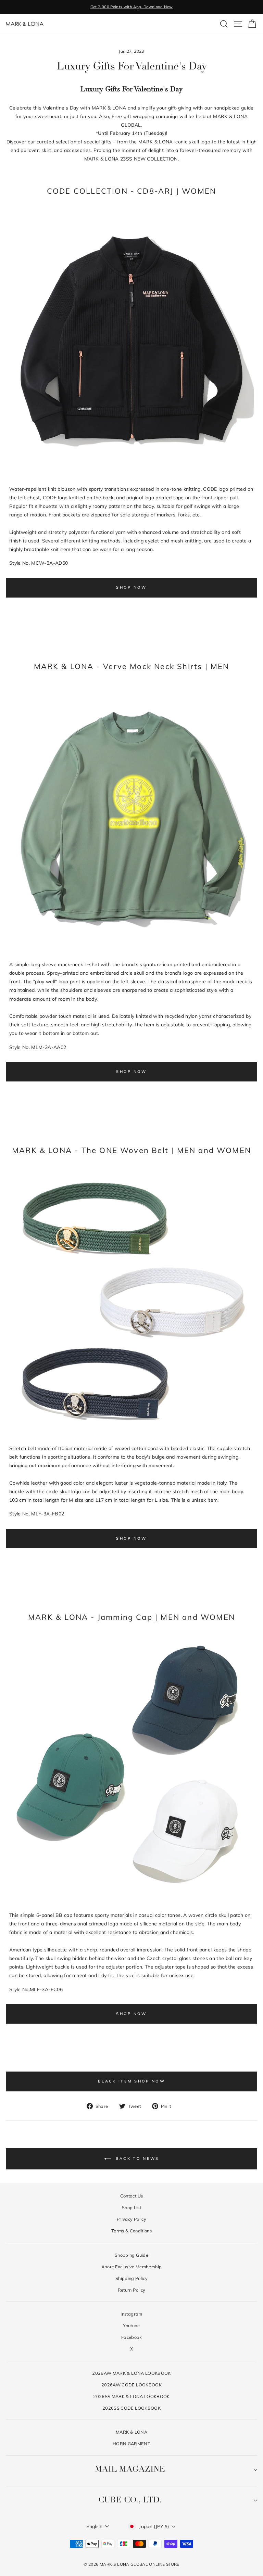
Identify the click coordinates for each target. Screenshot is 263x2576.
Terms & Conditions (131, 2231)
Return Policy (132, 2290)
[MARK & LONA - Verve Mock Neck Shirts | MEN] (131, 949)
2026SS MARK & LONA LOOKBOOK (131, 2396)
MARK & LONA (131, 2432)
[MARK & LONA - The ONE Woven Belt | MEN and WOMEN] (131, 1433)
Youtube (131, 2325)
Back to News (136, 2158)
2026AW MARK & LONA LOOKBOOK (131, 2373)
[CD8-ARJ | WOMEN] (131, 473)
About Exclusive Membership (132, 2267)
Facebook (131, 2337)
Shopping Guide (131, 2255)
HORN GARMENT (131, 2444)
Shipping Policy (131, 2278)
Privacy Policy (131, 2219)
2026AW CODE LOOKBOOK (131, 2385)
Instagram (131, 2314)
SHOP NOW (131, 587)
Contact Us (131, 2196)
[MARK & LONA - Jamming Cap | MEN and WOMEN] (131, 1900)
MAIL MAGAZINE (130, 2470)
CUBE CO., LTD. (130, 2500)
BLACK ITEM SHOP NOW (131, 2081)
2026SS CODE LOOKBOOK (131, 2408)
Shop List (131, 2207)
